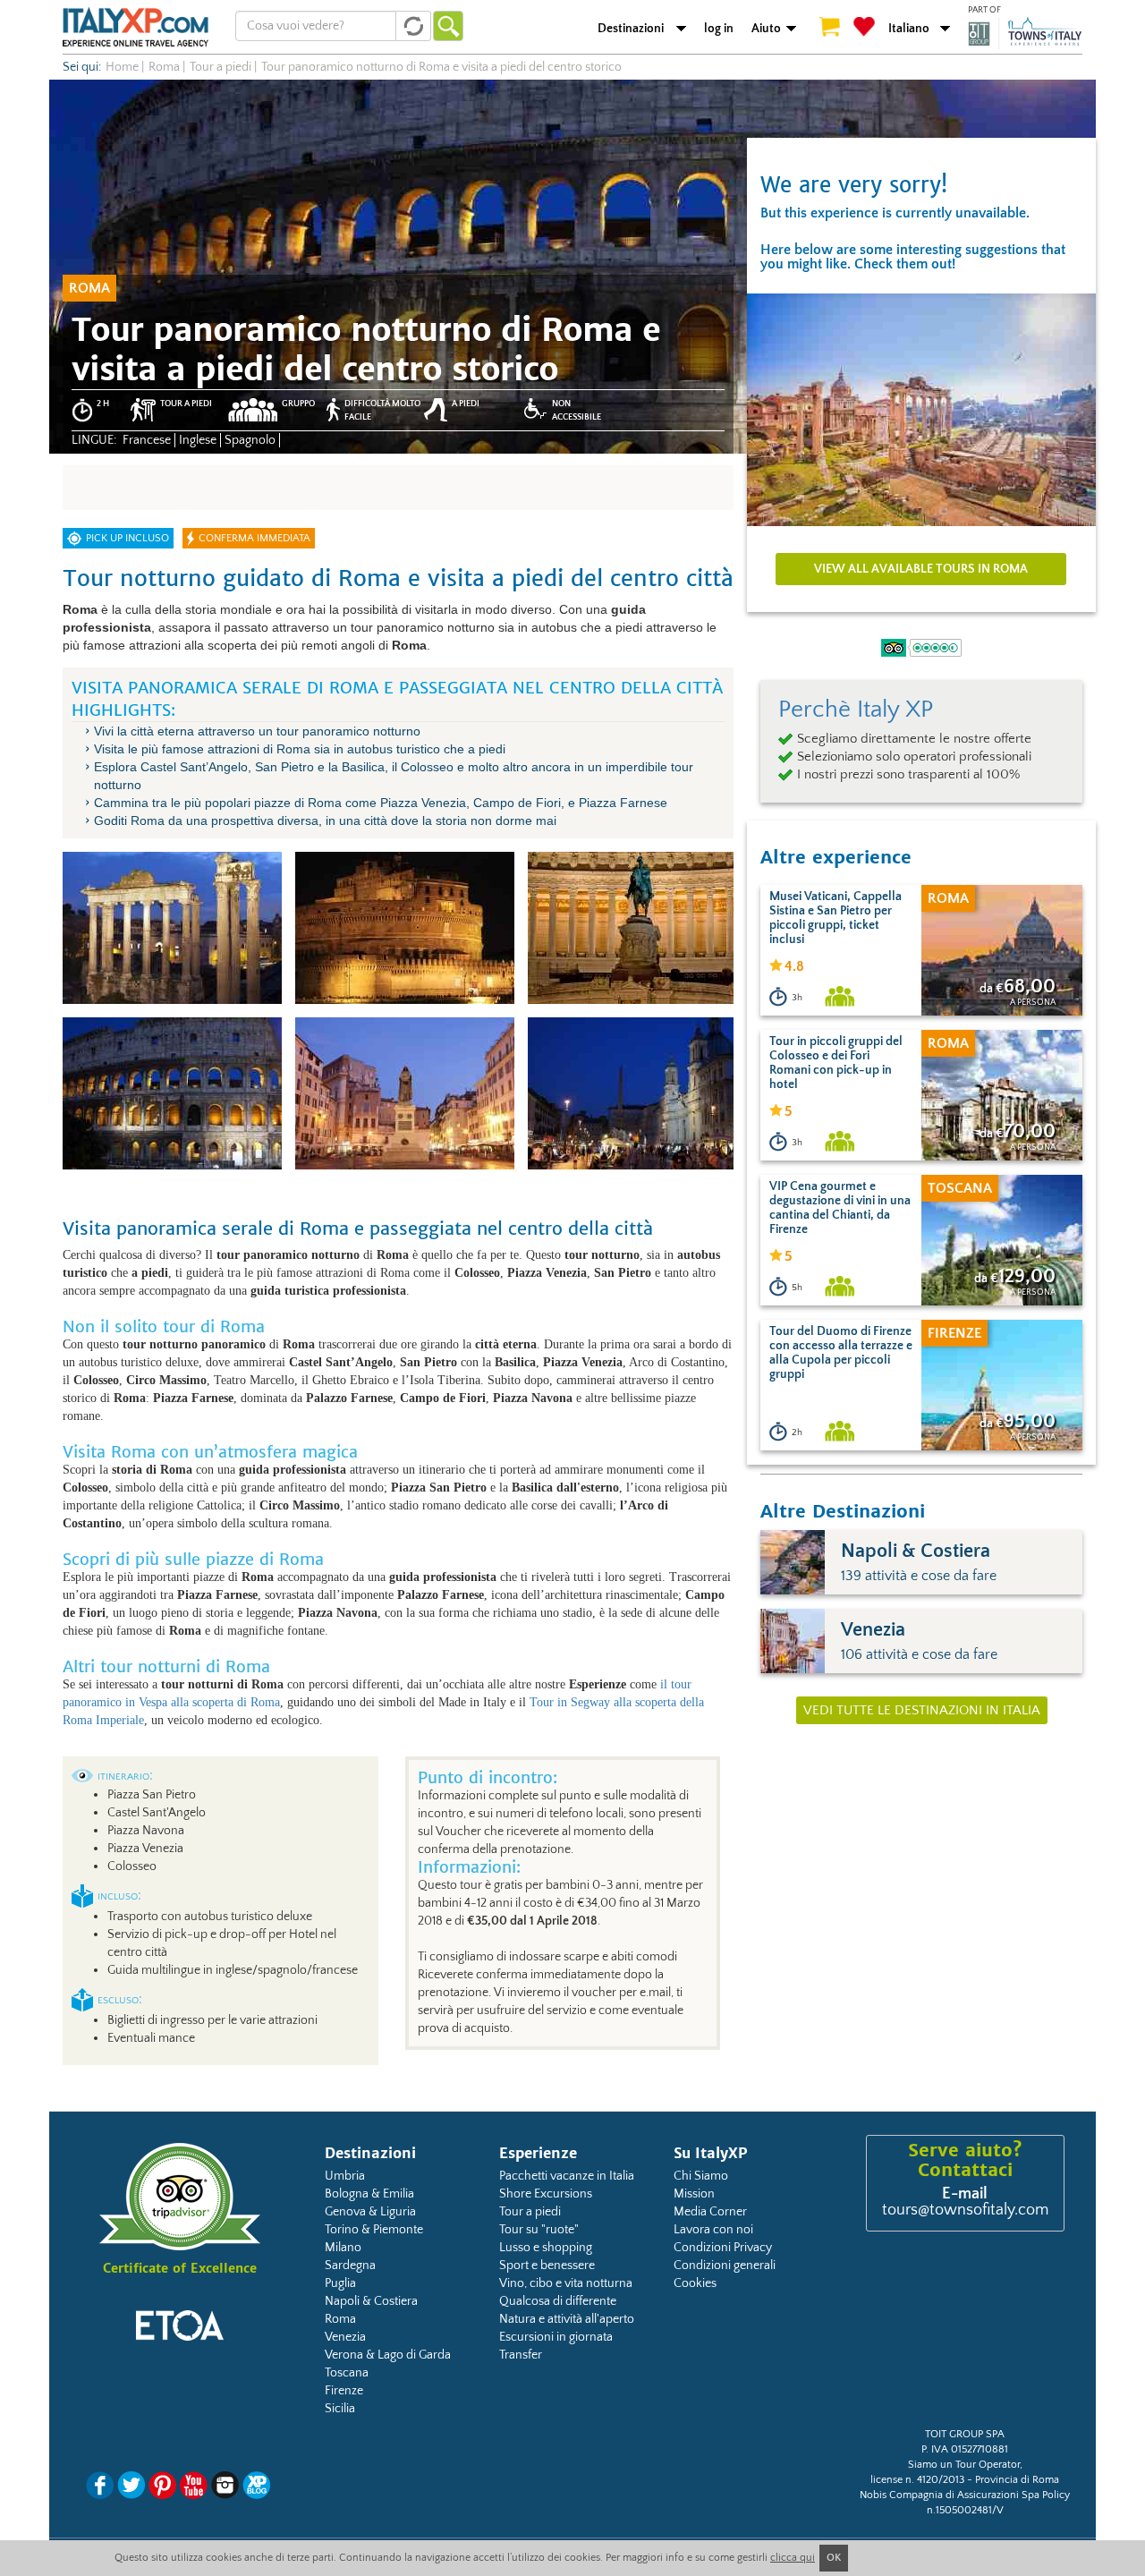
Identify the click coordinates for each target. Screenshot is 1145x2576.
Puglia (340, 2283)
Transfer (521, 2355)
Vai (448, 26)
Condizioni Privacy (723, 2248)
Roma (340, 2319)
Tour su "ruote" (539, 2230)
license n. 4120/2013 (917, 2480)
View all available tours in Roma (921, 569)
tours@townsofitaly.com (965, 2210)
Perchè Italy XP (856, 710)
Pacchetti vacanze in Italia (567, 2176)
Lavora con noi (713, 2230)
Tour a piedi (530, 2212)
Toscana (347, 2373)
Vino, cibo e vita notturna (566, 2283)
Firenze (344, 2391)
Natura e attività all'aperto (567, 2319)
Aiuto (766, 29)
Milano (343, 2248)
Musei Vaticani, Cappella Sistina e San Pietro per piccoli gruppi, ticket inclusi (835, 918)
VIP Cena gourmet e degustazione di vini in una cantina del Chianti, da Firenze (840, 1208)
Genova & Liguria (370, 2212)
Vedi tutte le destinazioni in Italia (922, 1710)
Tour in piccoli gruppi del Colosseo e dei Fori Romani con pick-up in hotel (836, 1063)
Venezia (345, 2337)
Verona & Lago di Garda (388, 2355)
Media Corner (710, 2212)
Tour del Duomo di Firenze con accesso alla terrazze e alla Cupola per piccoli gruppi (841, 1353)
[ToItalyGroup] (1025, 33)
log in (719, 29)
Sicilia (340, 2409)
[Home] (136, 27)
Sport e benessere (547, 2266)
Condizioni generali (725, 2266)
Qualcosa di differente (558, 2301)
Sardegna (350, 2266)
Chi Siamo (701, 2176)
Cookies (695, 2283)
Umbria (345, 2176)
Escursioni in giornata (556, 2337)
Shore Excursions (546, 2194)
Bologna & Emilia (369, 2194)
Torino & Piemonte (374, 2230)
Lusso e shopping (546, 2248)
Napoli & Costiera (371, 2301)
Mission (694, 2194)
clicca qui (793, 2558)
